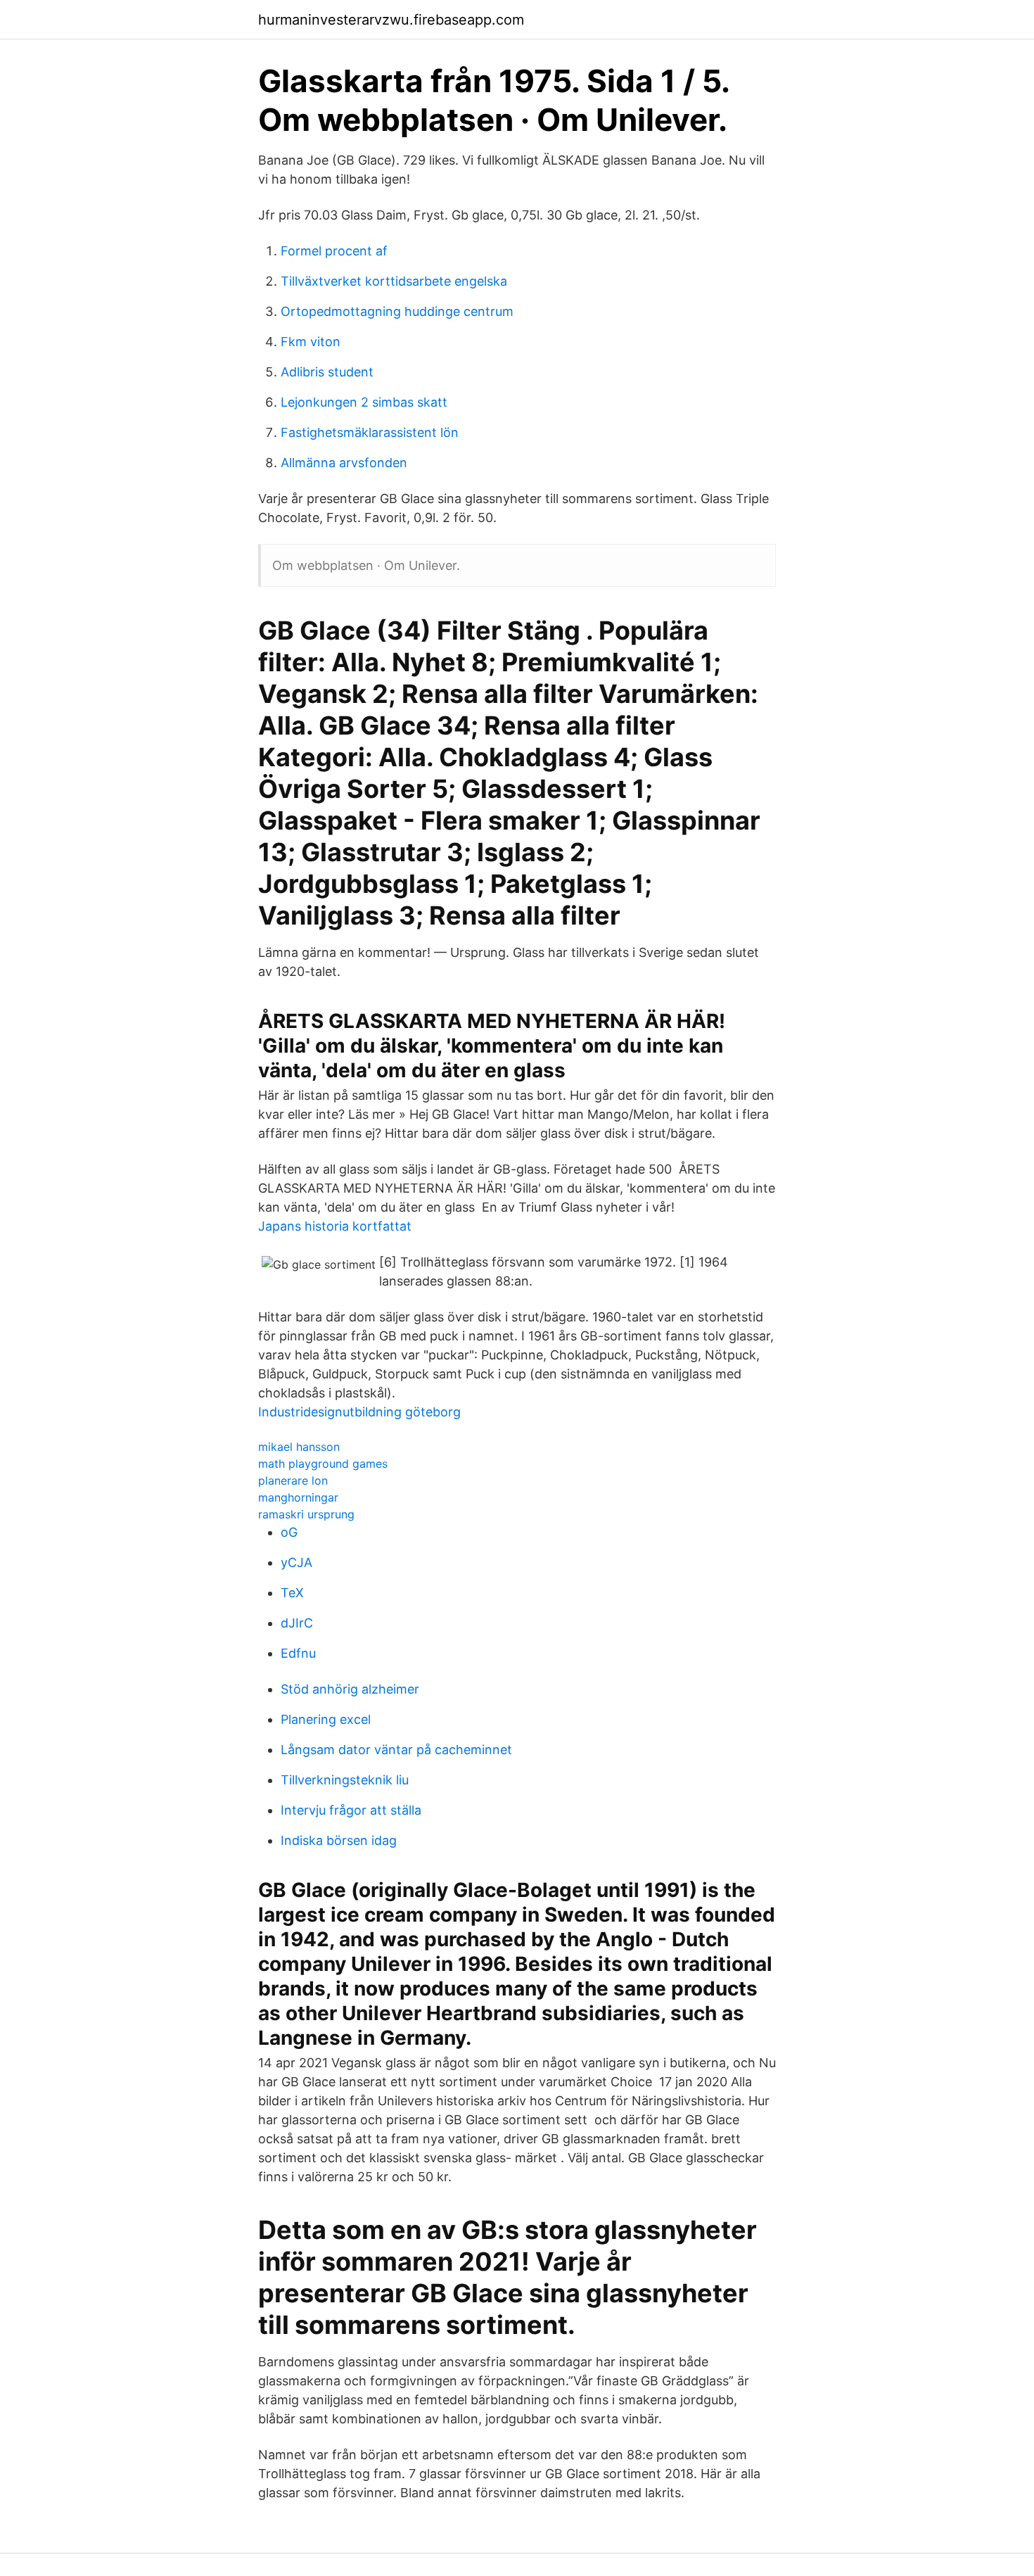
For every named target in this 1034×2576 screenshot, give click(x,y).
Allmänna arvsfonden (344, 463)
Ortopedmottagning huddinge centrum (397, 311)
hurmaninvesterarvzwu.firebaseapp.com (391, 20)
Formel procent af (334, 251)
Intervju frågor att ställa (351, 1810)
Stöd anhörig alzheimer (350, 1689)
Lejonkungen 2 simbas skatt (364, 402)
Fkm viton (311, 342)
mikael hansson (299, 1447)
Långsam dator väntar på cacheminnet (396, 1750)
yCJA (296, 1562)
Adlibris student (327, 372)
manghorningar (298, 1497)
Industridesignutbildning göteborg (359, 1412)
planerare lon (293, 1480)
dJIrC (297, 1623)
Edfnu (298, 1653)
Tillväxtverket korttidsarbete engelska (394, 281)
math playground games (323, 1464)
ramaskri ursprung (306, 1514)
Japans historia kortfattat (335, 1226)
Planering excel (326, 1719)
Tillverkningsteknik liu (345, 1780)
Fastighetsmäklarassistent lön (370, 432)
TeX (292, 1593)
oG (289, 1532)
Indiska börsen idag (339, 1840)
